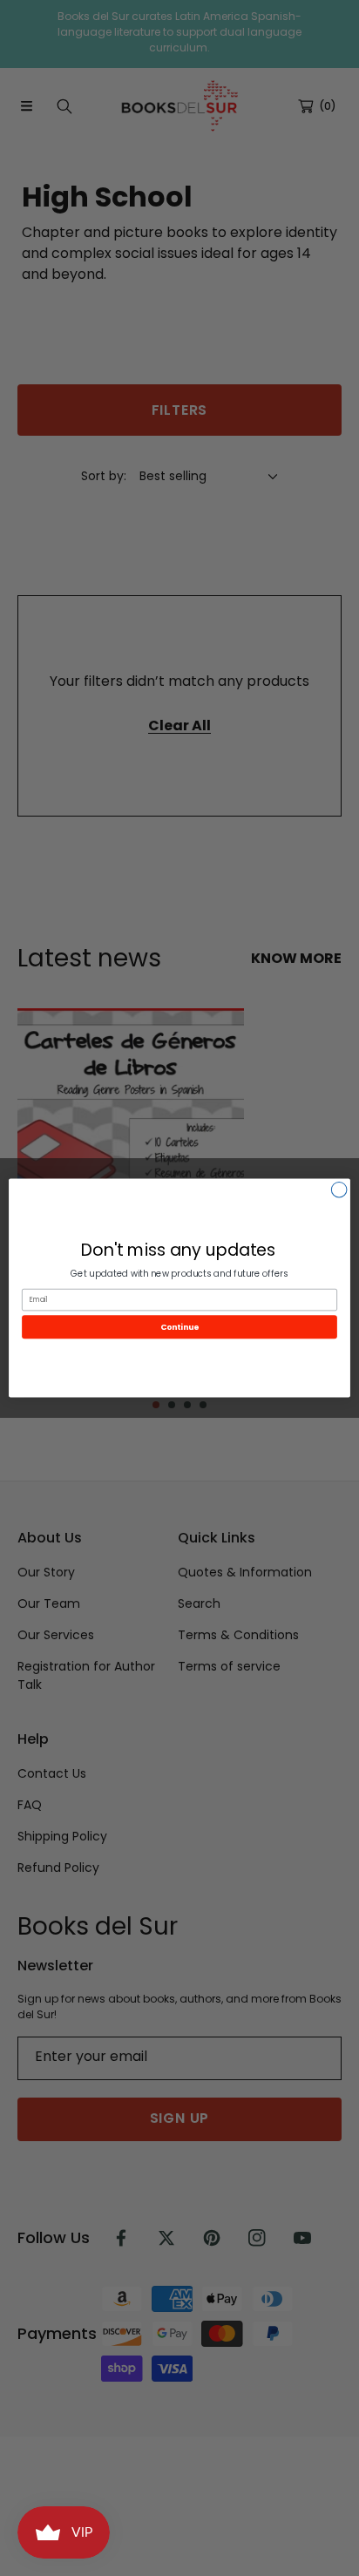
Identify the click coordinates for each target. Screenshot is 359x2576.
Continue (179, 1327)
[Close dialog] (339, 1190)
